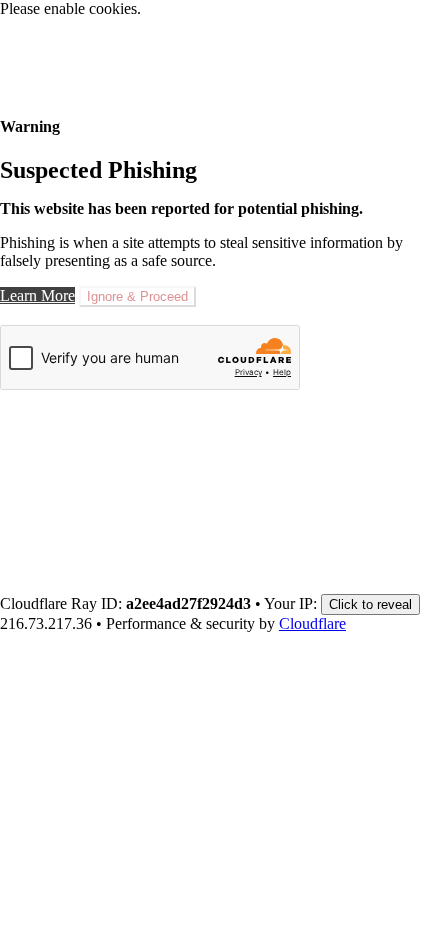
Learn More (37, 295)
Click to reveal (370, 604)
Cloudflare (312, 623)
